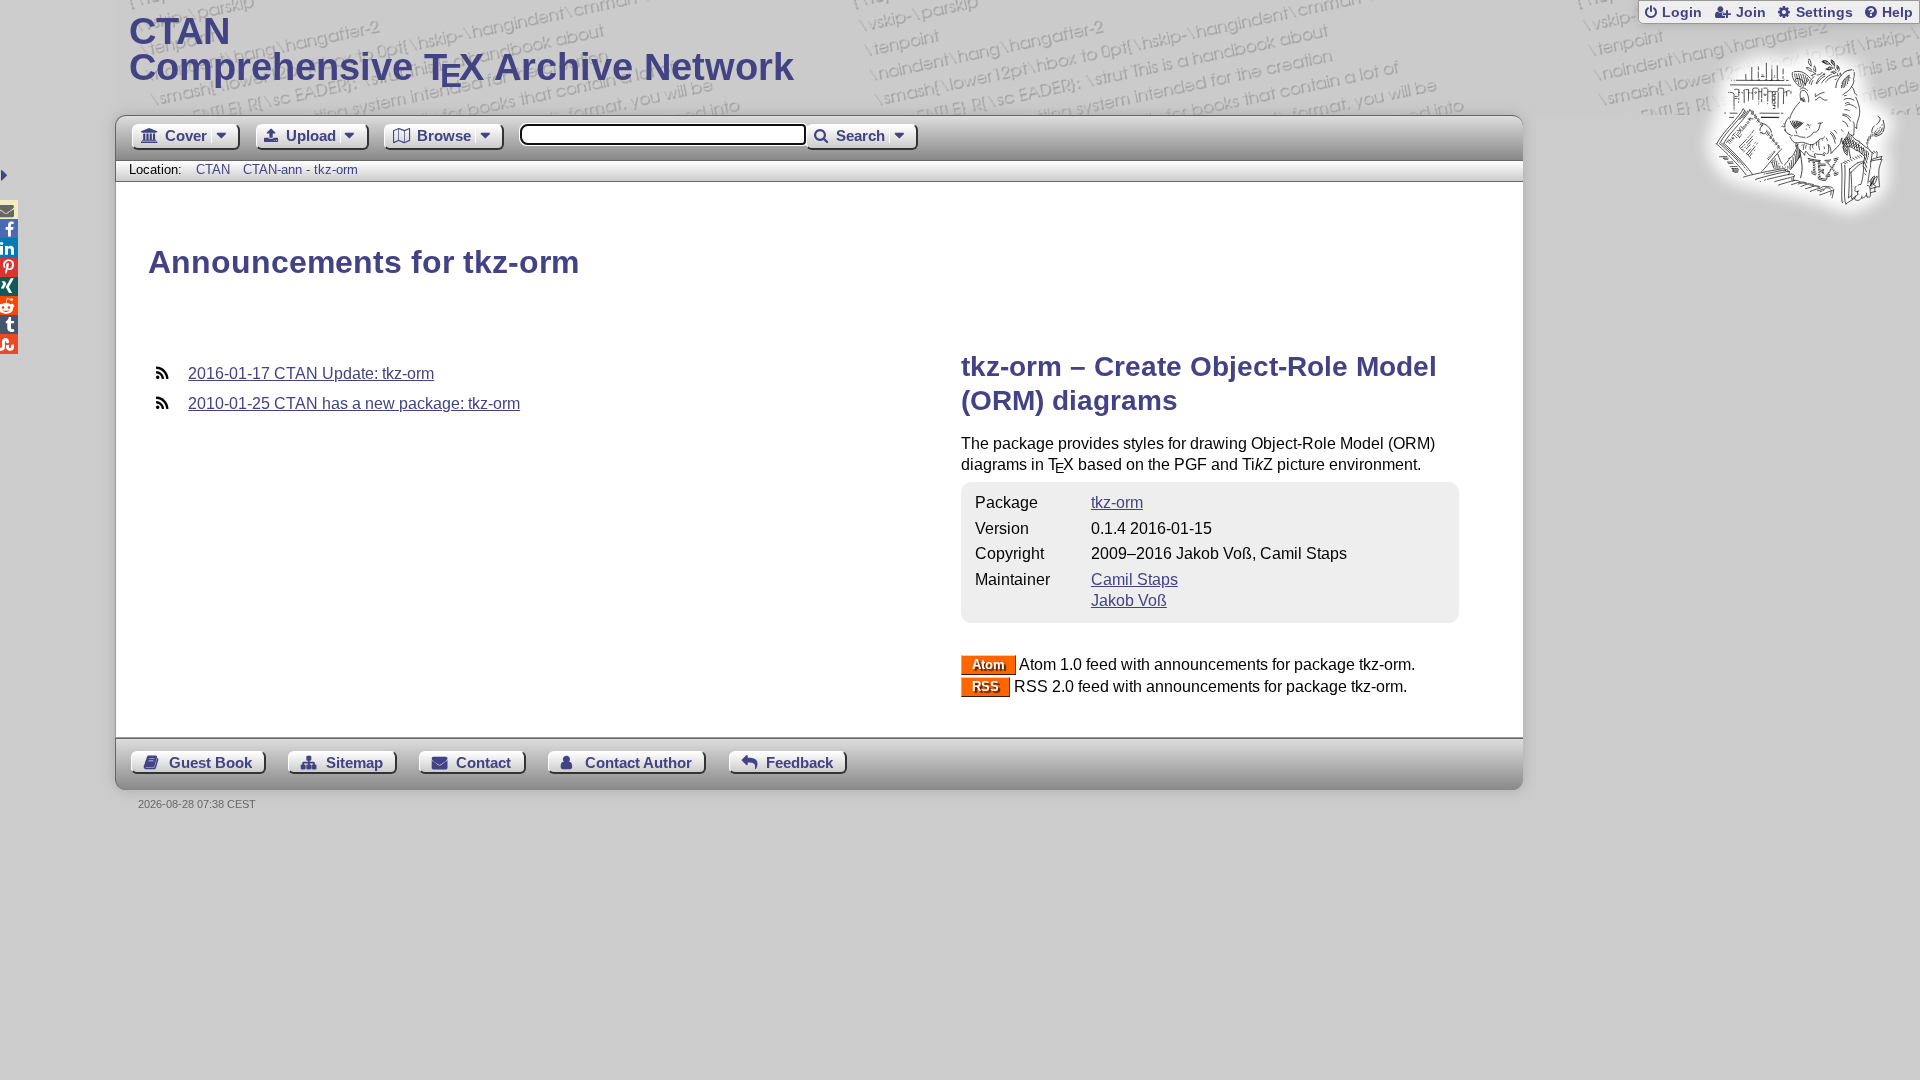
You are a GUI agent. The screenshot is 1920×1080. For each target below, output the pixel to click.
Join (1751, 12)
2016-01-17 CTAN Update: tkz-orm (311, 373)
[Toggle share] (6, 175)
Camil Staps (1134, 579)
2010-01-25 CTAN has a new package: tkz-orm (354, 403)
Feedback (799, 762)
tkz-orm (1117, 502)
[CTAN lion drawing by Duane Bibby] (1800, 242)
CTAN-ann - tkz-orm (300, 169)
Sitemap (354, 762)
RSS (985, 687)
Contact (483, 762)
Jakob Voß (1129, 600)
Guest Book (210, 762)
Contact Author (638, 762)
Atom (988, 665)
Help (1897, 12)
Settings (1824, 12)
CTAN (213, 169)
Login (1682, 12)
